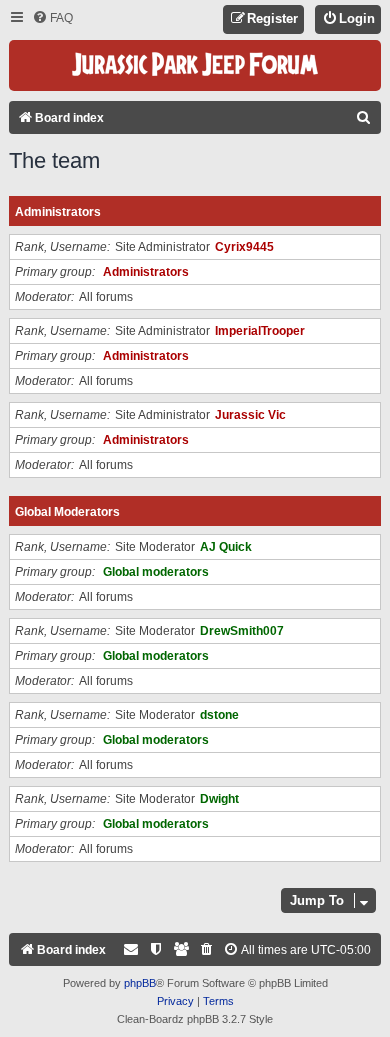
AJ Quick (226, 547)
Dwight (219, 799)
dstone (219, 715)
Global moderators (67, 512)
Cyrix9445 (244, 247)
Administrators (58, 212)
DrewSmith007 (242, 631)
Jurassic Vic (250, 415)
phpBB (140, 983)
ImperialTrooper (260, 331)
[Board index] (195, 65)
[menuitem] (52, 18)
